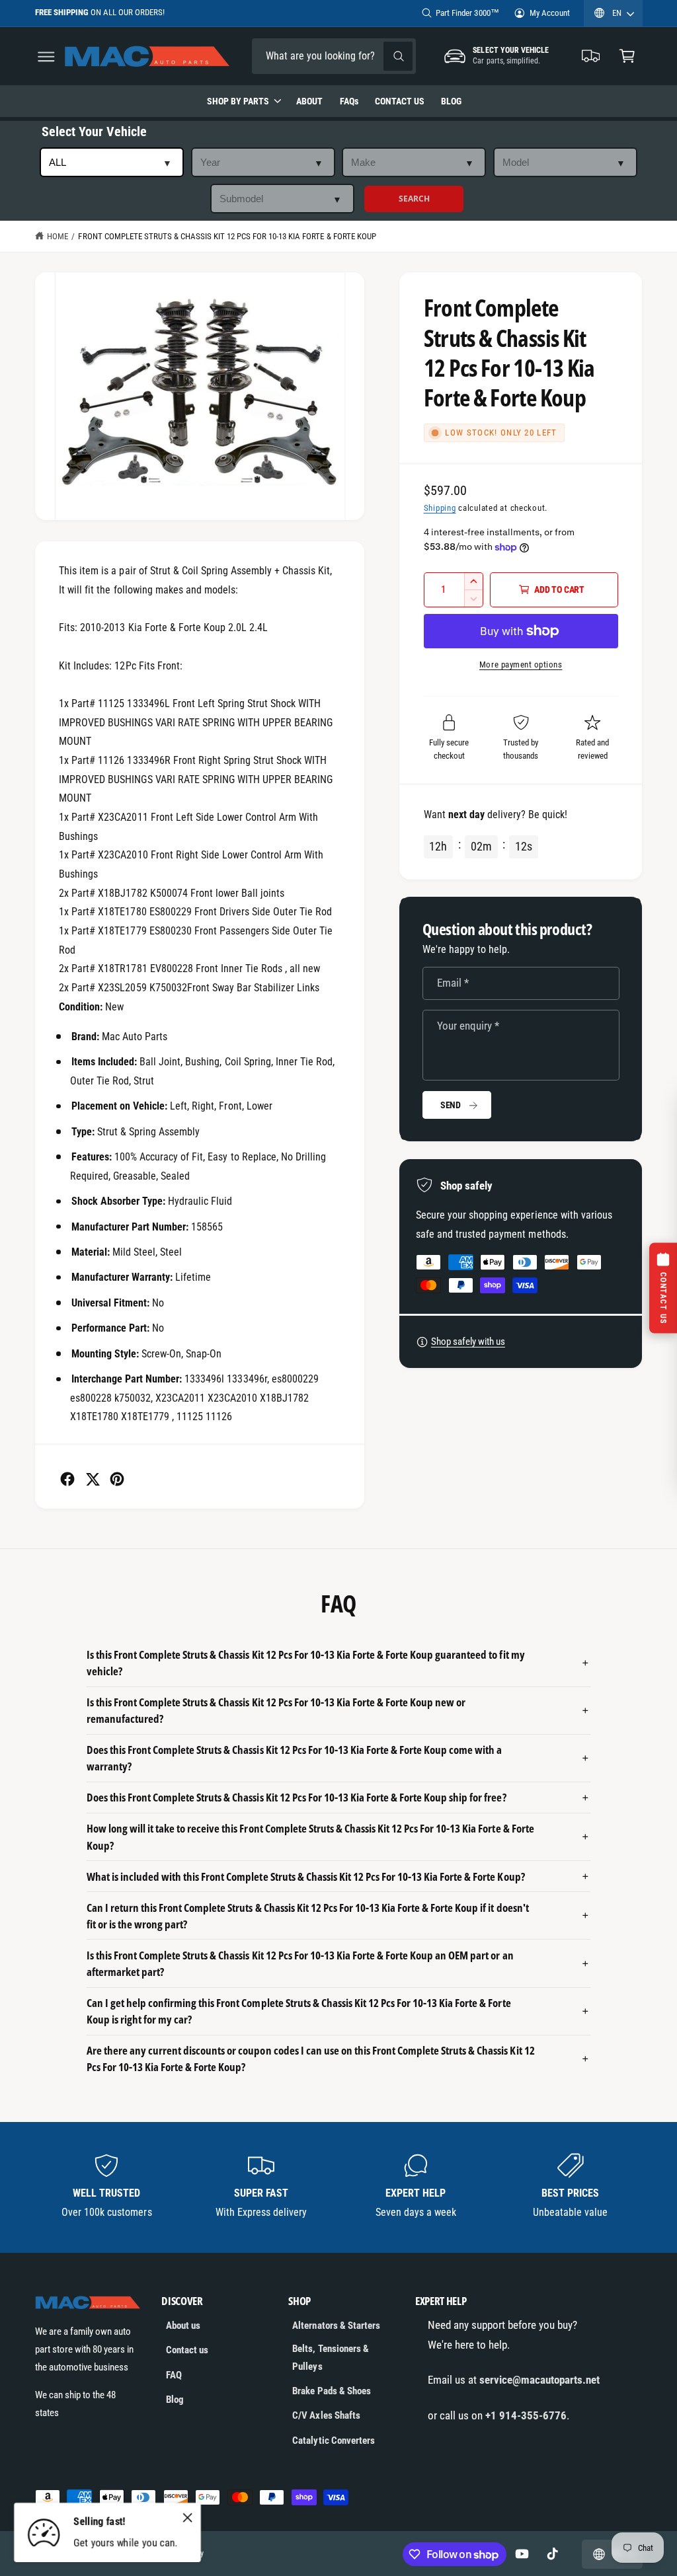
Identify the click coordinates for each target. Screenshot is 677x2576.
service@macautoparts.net (539, 2380)
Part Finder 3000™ (467, 13)
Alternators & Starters (336, 2326)
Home (58, 236)
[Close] (188, 2517)
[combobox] (334, 57)
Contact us (187, 2350)
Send (451, 1105)
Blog (175, 2400)
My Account (550, 13)
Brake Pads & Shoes (331, 2391)
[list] (339, 2187)
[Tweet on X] (93, 1479)
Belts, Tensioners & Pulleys (330, 2358)
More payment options (521, 664)
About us (183, 2326)
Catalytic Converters (333, 2441)
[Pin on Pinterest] (117, 1479)
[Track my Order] (591, 57)
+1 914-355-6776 (526, 2415)
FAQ (174, 2375)
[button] (46, 57)
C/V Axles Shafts (326, 2415)
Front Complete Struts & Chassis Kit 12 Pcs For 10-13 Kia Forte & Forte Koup (227, 236)
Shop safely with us (468, 1342)
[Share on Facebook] (67, 1479)
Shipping (440, 508)
